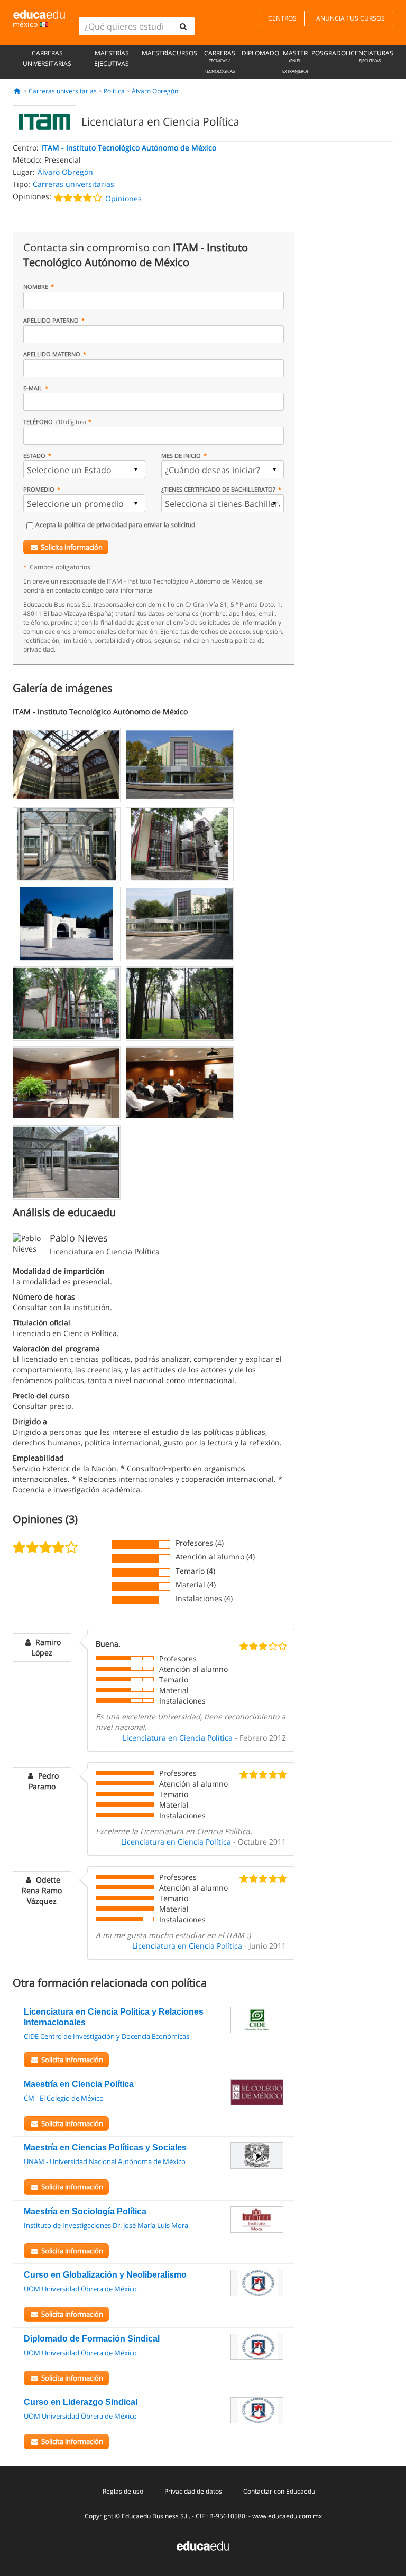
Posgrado (329, 53)
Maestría (157, 53)
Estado (34, 455)
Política (114, 91)
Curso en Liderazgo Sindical (81, 2402)
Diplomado (260, 53)
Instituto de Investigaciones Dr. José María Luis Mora (106, 2225)
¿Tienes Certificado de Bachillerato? (218, 489)
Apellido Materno (52, 354)
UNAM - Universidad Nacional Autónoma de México (105, 2161)
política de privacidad (96, 525)
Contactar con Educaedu (279, 2491)
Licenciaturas (370, 56)
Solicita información (72, 547)
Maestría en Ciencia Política (79, 2084)
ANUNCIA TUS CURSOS (350, 18)
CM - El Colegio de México (64, 2098)
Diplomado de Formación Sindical (92, 2339)
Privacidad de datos (193, 2491)
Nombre (36, 286)
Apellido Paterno (51, 320)
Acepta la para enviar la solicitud (115, 525)
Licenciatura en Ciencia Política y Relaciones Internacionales (114, 2017)
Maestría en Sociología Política (85, 2211)
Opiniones (123, 198)
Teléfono (54, 422)
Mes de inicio (181, 455)
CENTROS (282, 18)
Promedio (39, 489)
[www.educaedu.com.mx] (203, 2545)
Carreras (220, 61)
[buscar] (183, 26)
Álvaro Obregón (155, 91)
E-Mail (33, 388)
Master (295, 61)
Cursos (185, 53)
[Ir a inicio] (17, 91)
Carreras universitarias (47, 58)
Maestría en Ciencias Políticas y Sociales (105, 2147)
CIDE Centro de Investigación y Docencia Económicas (107, 2036)
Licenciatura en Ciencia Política (178, 1738)
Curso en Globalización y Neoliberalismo (105, 2275)
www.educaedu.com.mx (287, 2516)
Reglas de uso (123, 2491)
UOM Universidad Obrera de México (80, 2289)
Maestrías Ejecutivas (112, 58)
